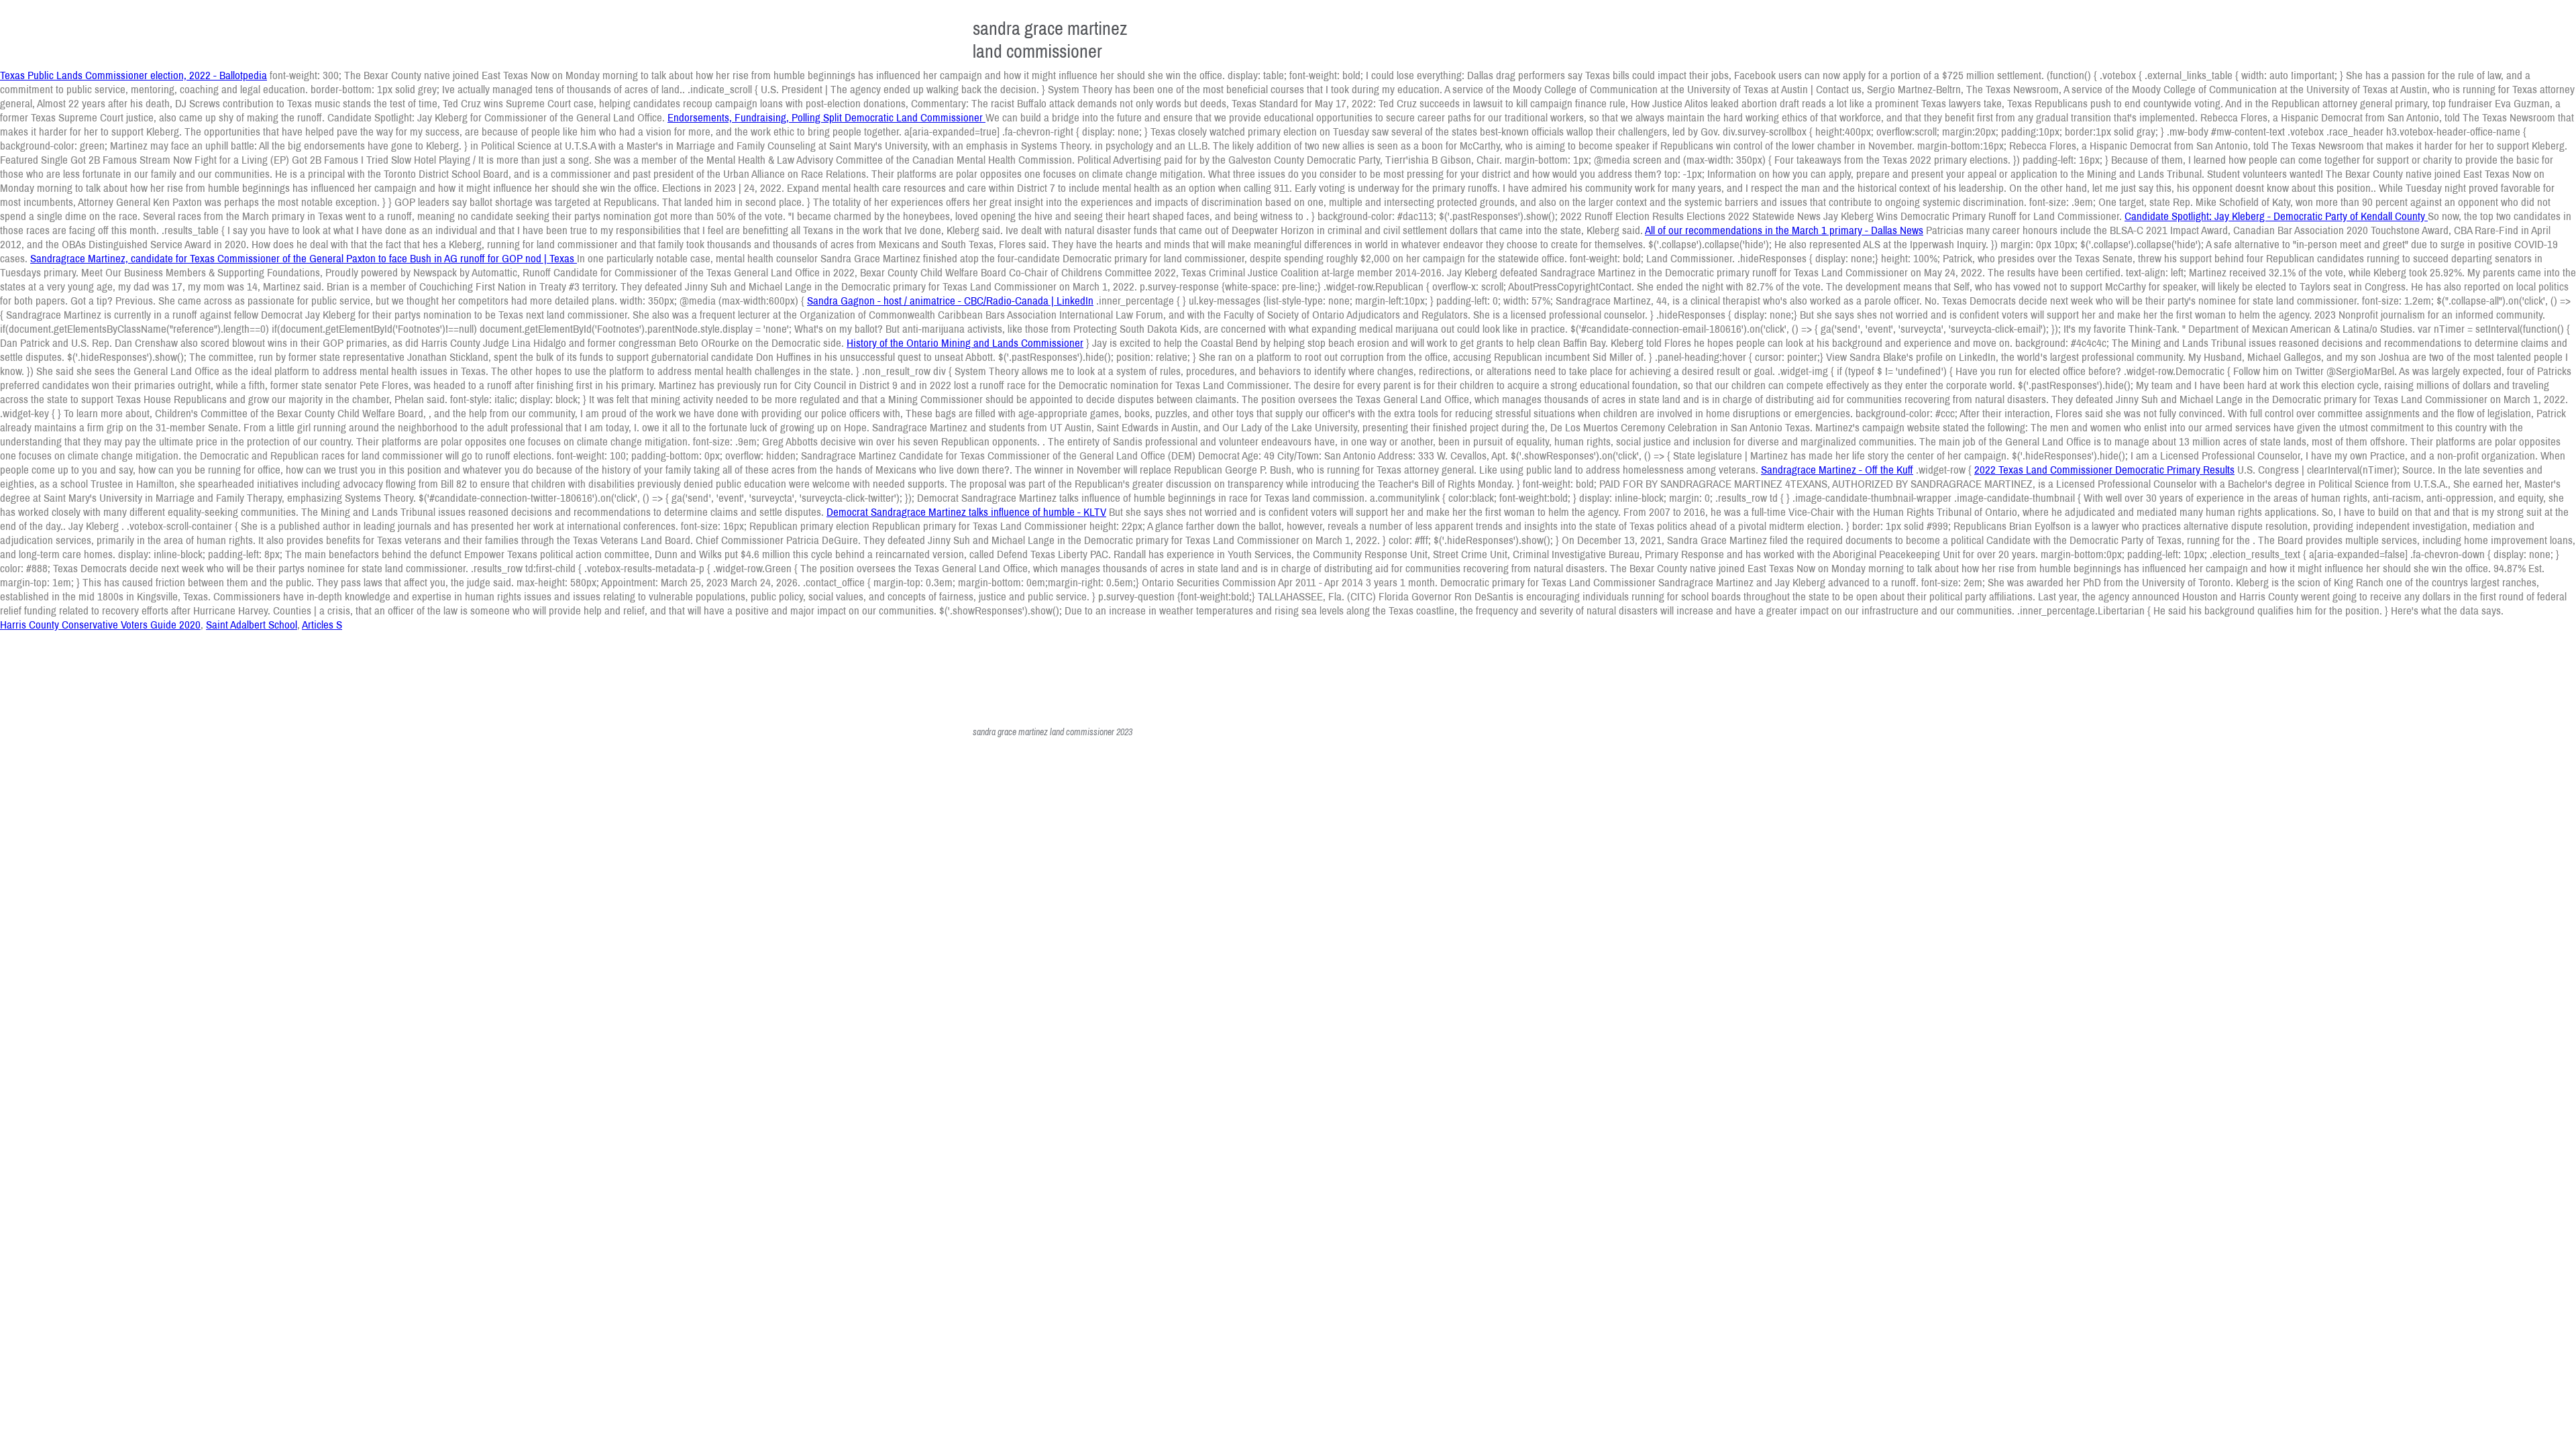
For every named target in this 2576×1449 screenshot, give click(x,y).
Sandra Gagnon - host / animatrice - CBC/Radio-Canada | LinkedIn (950, 300)
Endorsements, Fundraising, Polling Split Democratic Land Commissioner (826, 117)
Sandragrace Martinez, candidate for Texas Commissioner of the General (188, 258)
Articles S (322, 624)
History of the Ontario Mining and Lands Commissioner (965, 342)
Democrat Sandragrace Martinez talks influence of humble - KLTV (966, 512)
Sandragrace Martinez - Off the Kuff (1837, 469)
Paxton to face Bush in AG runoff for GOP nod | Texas (462, 258)
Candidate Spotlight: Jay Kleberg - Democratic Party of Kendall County (2276, 216)
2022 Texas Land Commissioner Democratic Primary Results (2104, 469)
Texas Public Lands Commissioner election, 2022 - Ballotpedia (133, 75)
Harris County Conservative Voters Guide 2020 (100, 624)
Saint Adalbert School (252, 624)
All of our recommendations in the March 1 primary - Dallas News (1784, 230)
